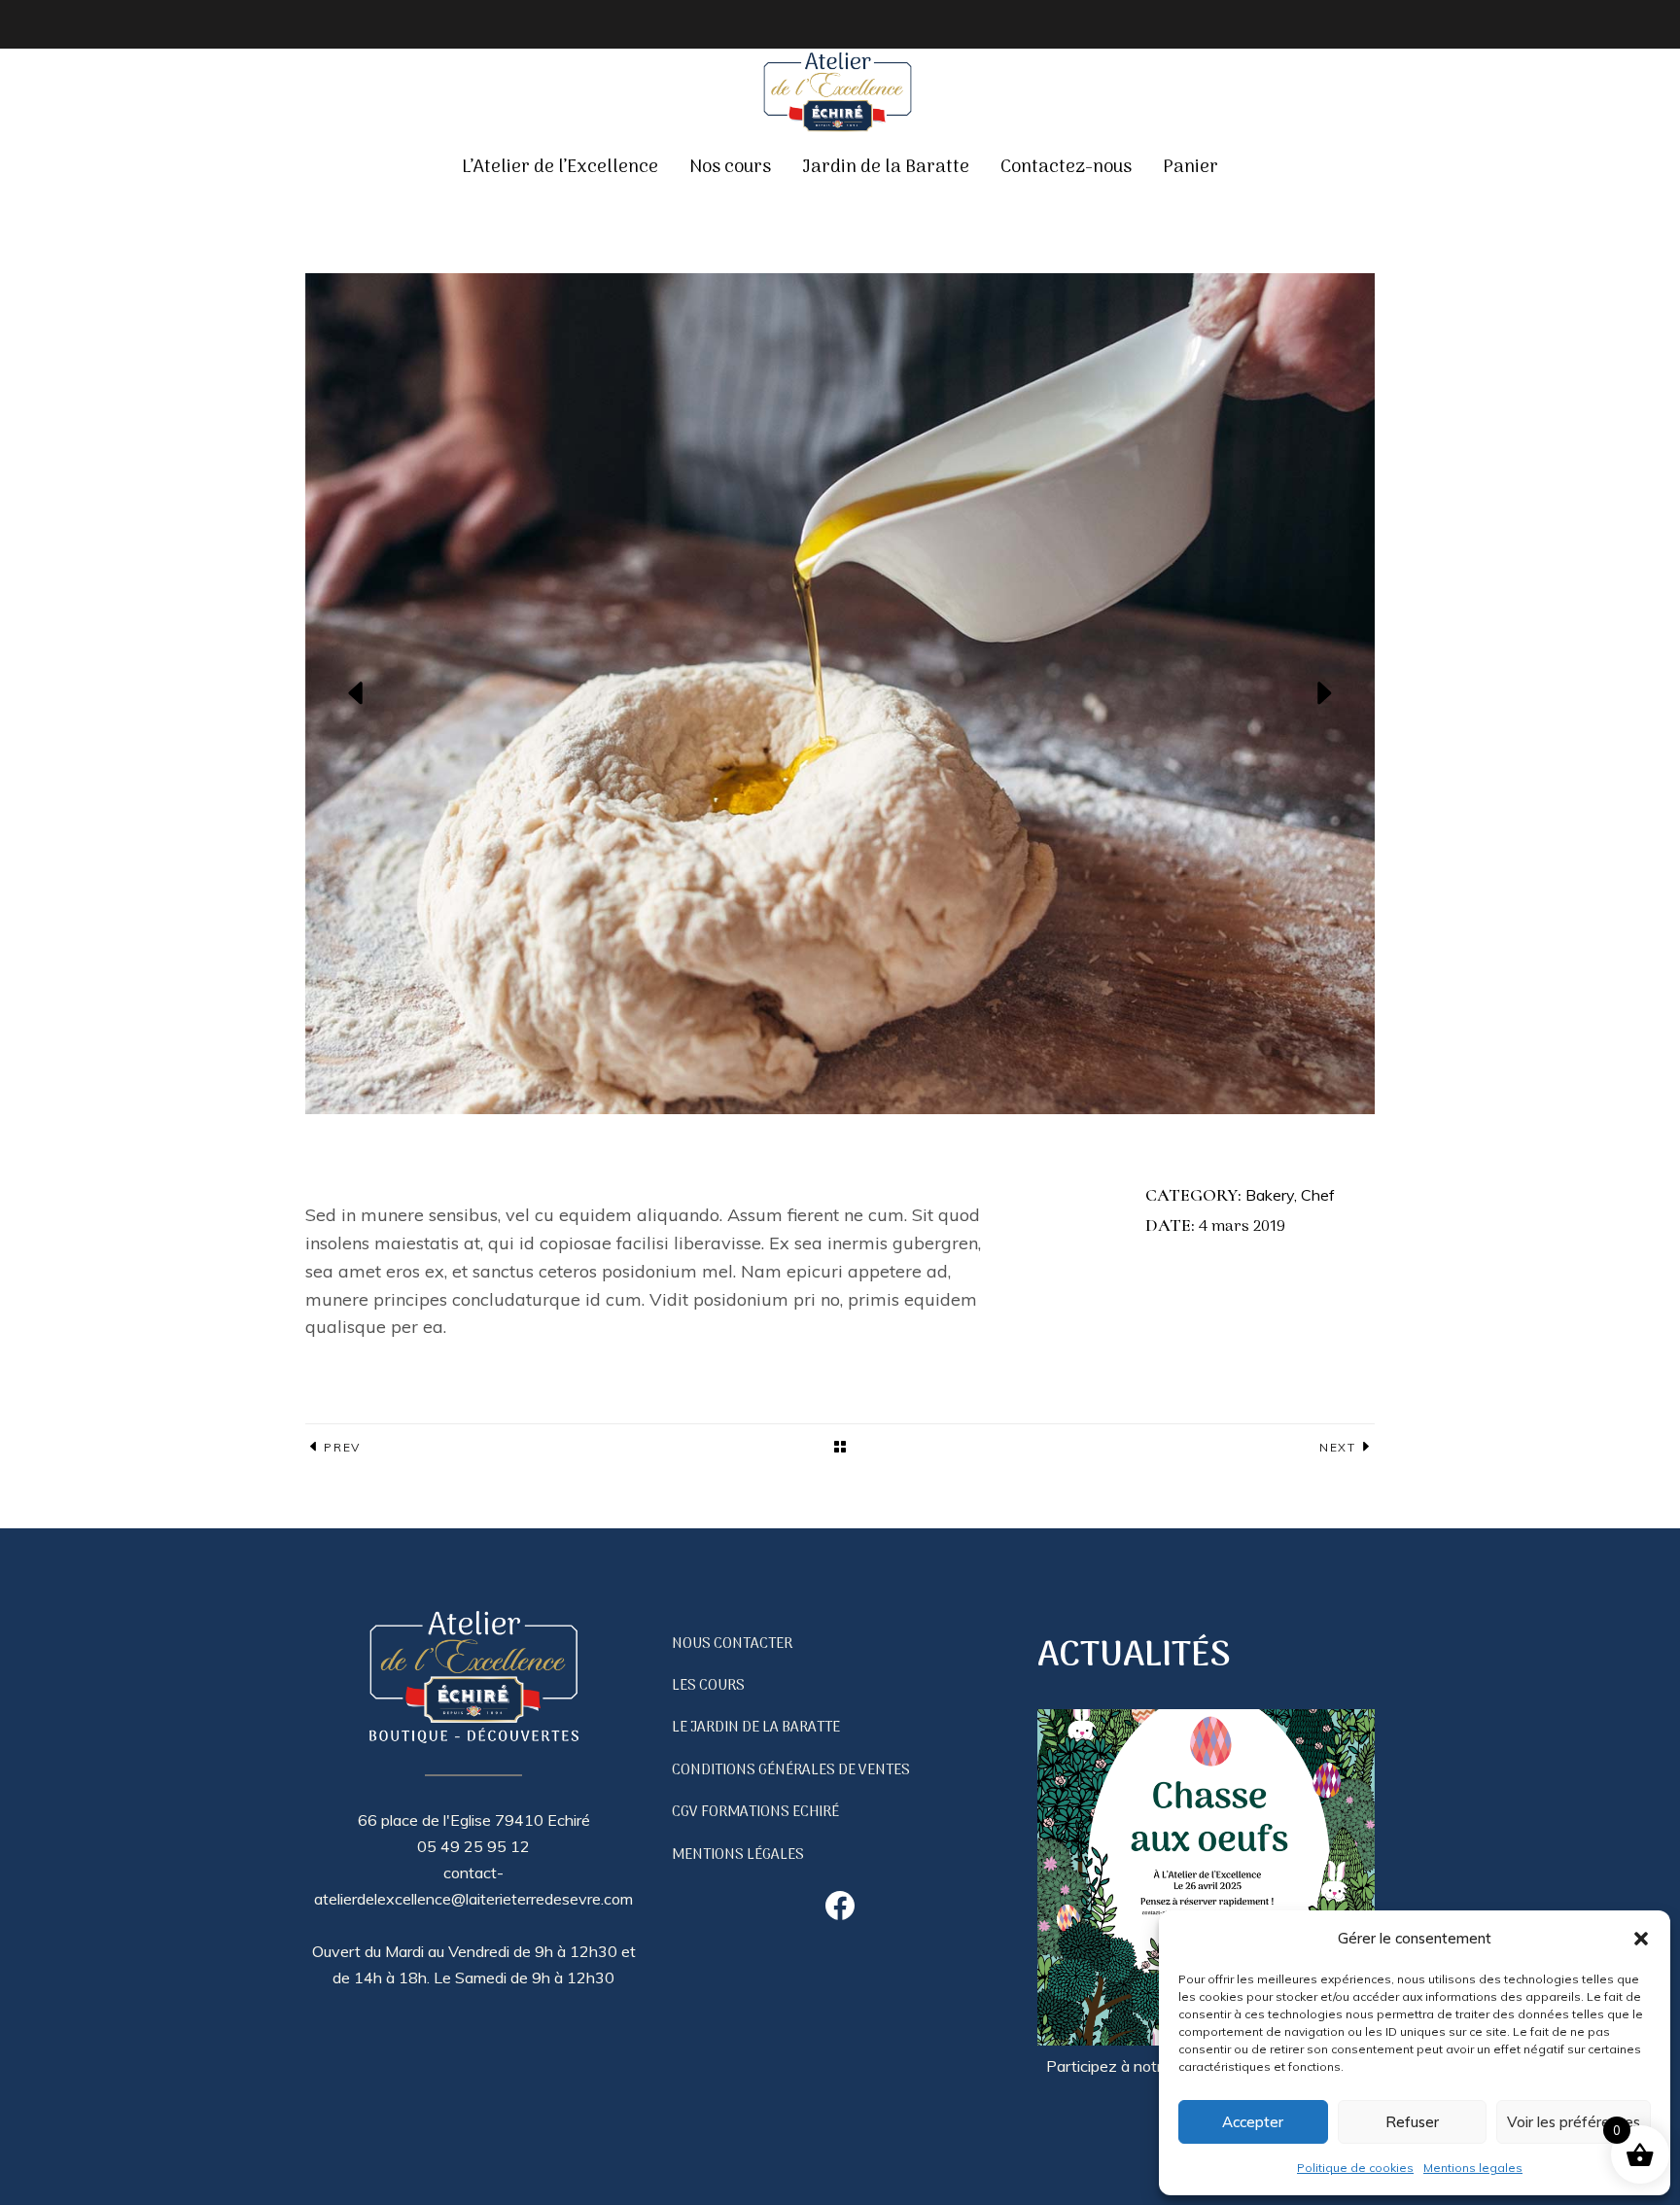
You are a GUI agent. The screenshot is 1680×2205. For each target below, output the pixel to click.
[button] (1641, 1939)
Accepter (1253, 2122)
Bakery (1270, 1195)
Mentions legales (1473, 2168)
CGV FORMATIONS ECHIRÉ (755, 1812)
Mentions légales (738, 1855)
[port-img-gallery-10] (840, 694)
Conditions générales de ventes (791, 1770)
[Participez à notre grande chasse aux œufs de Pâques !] (1206, 1882)
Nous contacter (732, 1644)
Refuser (1412, 2122)
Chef (1318, 1195)
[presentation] (357, 693)
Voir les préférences (1574, 2122)
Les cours (708, 1686)
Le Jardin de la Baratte (756, 1728)
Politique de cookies (1355, 2168)
